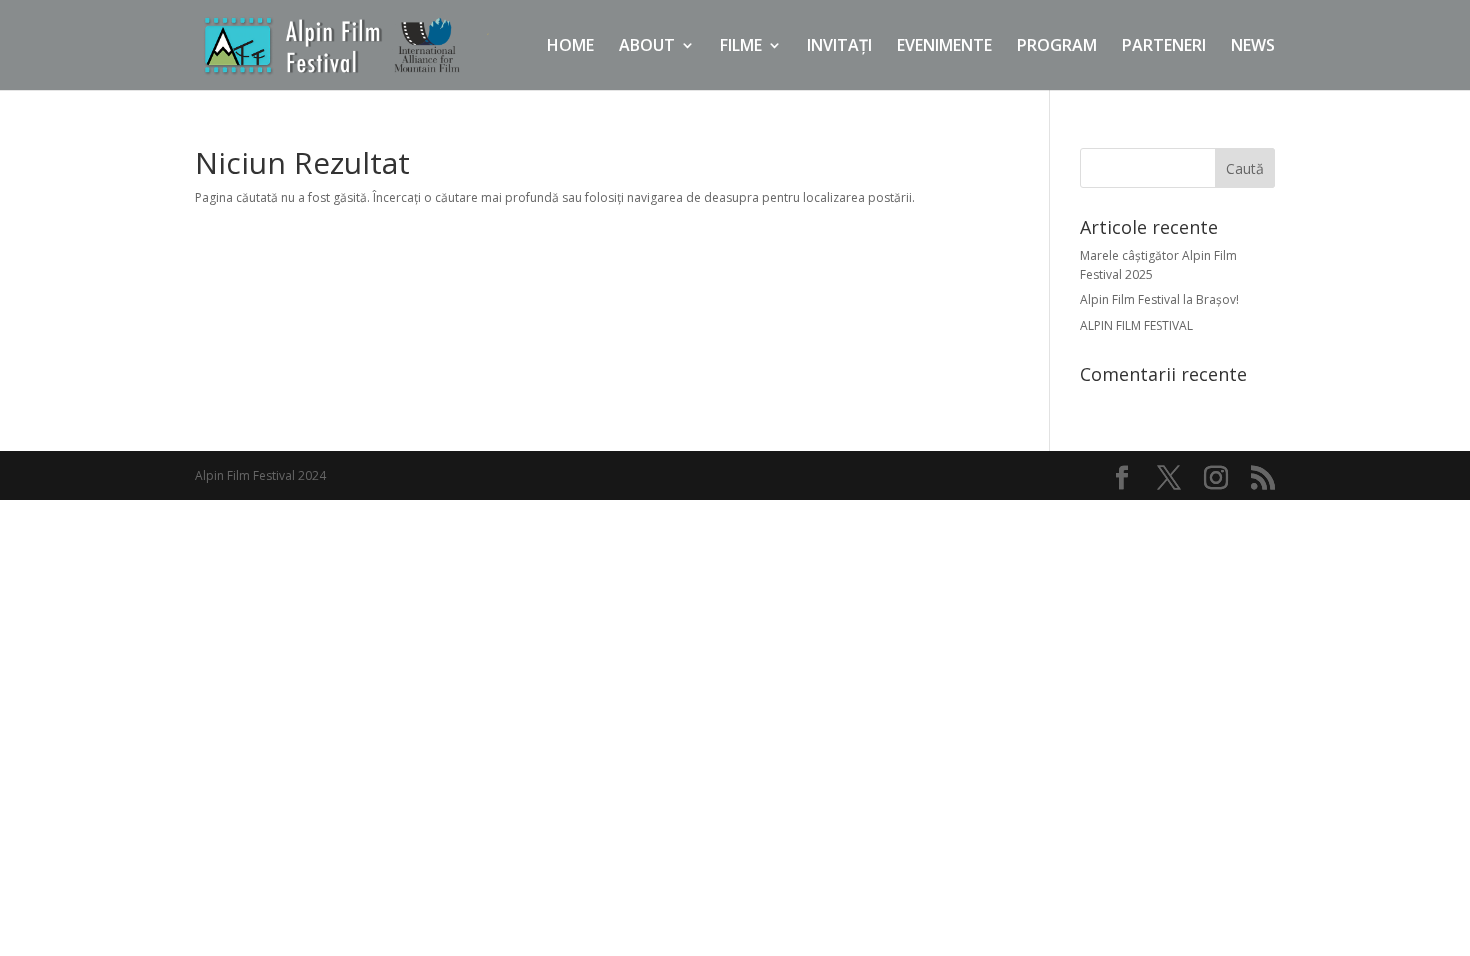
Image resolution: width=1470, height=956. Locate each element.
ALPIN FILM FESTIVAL (1136, 325)
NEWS (1253, 47)
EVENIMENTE (944, 47)
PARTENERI (1164, 47)
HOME (570, 47)
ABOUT (647, 47)
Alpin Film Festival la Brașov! (1159, 299)
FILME (741, 47)
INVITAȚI (839, 47)
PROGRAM (1057, 47)
